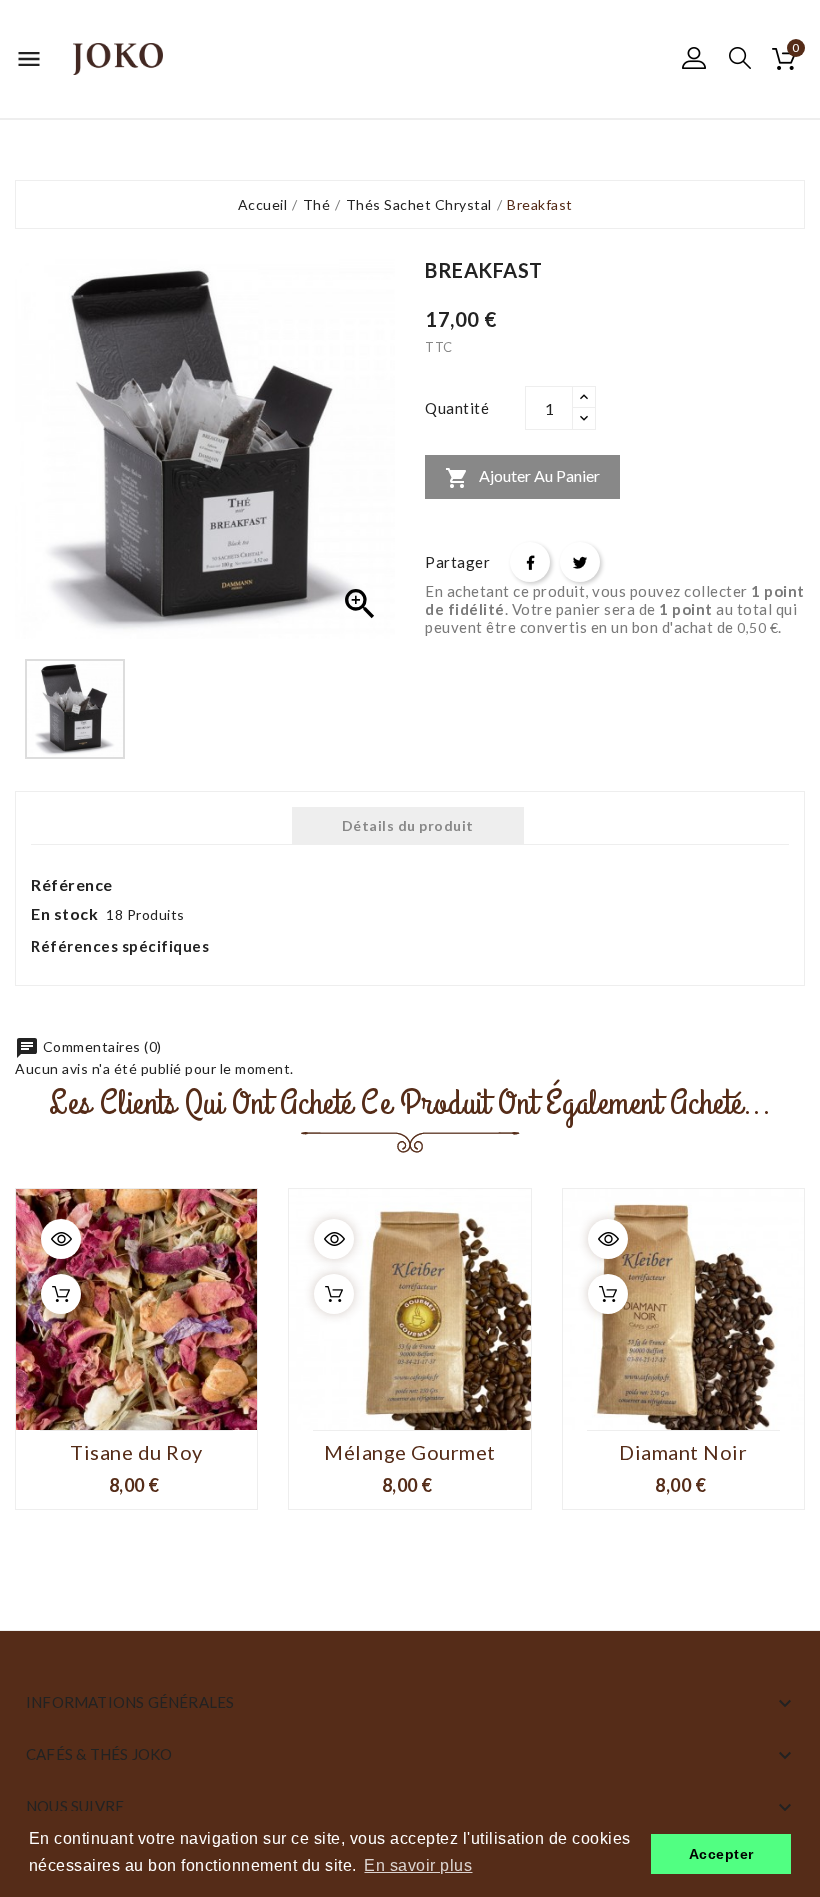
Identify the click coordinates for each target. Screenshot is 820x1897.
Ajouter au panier (522, 478)
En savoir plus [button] (418, 1865)
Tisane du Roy (136, 1452)
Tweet (580, 562)
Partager (530, 562)
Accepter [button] (721, 1854)
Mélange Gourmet (410, 1452)
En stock (64, 913)
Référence (72, 884)
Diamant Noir (683, 1452)
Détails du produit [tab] (408, 825)
